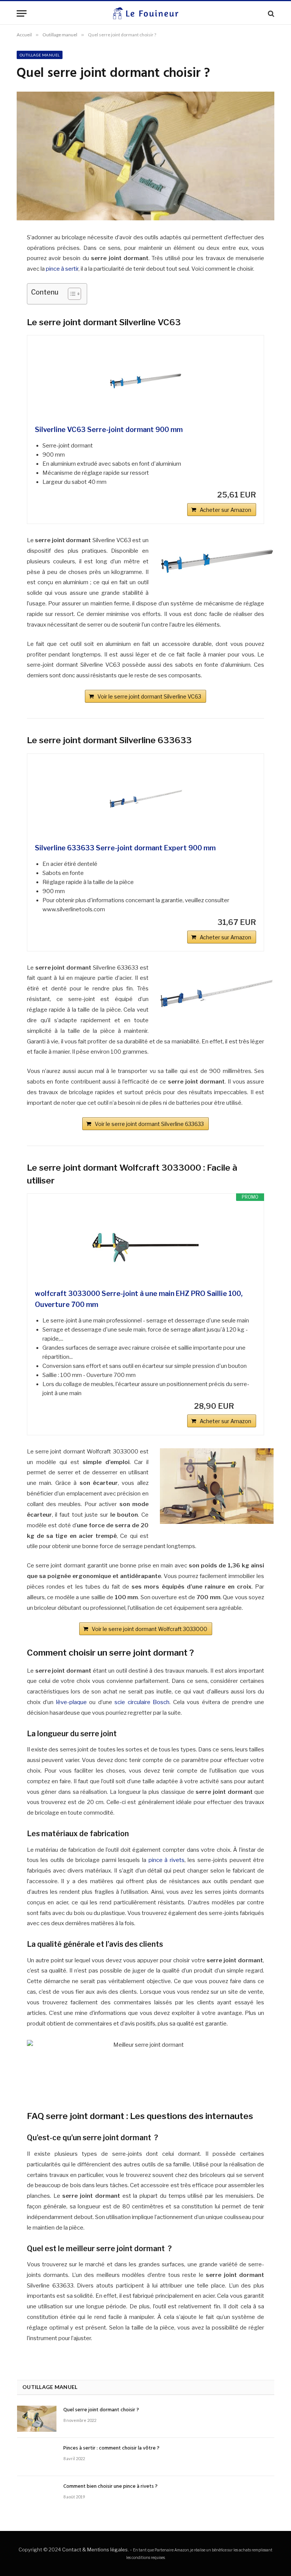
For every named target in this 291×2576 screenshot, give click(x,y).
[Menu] (22, 13)
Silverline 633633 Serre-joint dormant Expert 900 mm (125, 848)
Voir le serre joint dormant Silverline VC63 (149, 696)
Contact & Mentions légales (95, 2549)
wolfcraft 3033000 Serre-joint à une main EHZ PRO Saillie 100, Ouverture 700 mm (139, 1299)
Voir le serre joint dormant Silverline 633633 (149, 1124)
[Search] (270, 13)
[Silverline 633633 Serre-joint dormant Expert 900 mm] (146, 799)
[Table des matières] (74, 294)
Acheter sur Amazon (225, 510)
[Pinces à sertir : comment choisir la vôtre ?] (37, 2457)
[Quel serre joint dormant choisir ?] (37, 2419)
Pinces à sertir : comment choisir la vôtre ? (111, 2448)
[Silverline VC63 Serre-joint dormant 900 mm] (146, 381)
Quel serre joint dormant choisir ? (101, 2410)
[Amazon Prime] (246, 1406)
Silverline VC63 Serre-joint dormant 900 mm (109, 430)
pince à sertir (62, 269)
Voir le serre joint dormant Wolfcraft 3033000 (149, 1629)
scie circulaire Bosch (142, 1702)
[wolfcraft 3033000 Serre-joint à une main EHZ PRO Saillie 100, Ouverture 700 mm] (146, 1245)
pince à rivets (167, 1860)
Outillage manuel (40, 55)
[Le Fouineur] (146, 13)
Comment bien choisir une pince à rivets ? (110, 2487)
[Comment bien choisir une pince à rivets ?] (37, 2495)
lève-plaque (71, 1702)
